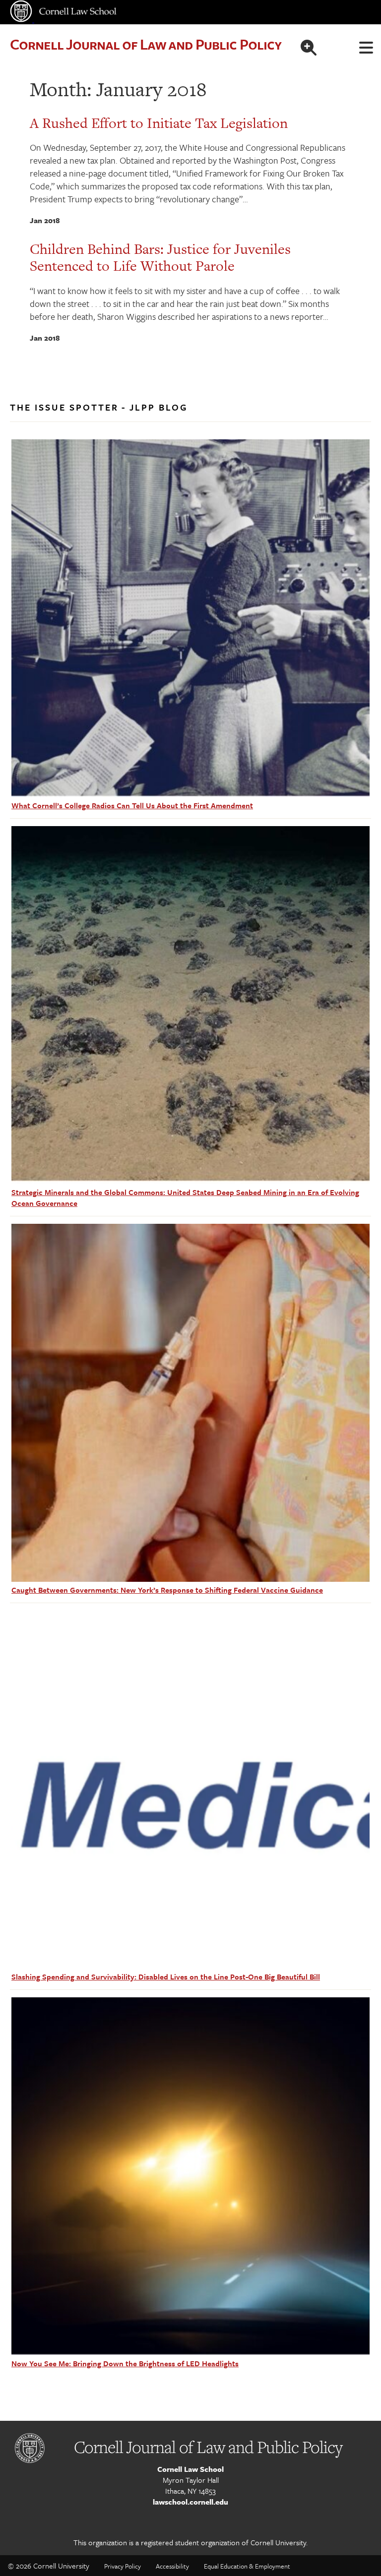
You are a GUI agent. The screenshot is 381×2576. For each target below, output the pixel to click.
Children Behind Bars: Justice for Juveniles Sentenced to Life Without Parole (160, 257)
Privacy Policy (123, 2566)
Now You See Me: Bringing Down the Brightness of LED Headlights (125, 2363)
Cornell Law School (190, 2469)
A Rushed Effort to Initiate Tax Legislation (159, 123)
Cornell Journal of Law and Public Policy (146, 44)
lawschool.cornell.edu (190, 2502)
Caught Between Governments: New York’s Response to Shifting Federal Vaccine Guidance (167, 1590)
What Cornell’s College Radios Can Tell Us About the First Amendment (132, 805)
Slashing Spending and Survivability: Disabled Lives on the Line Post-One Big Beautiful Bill (166, 1977)
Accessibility (172, 2566)
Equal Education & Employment (247, 2566)
